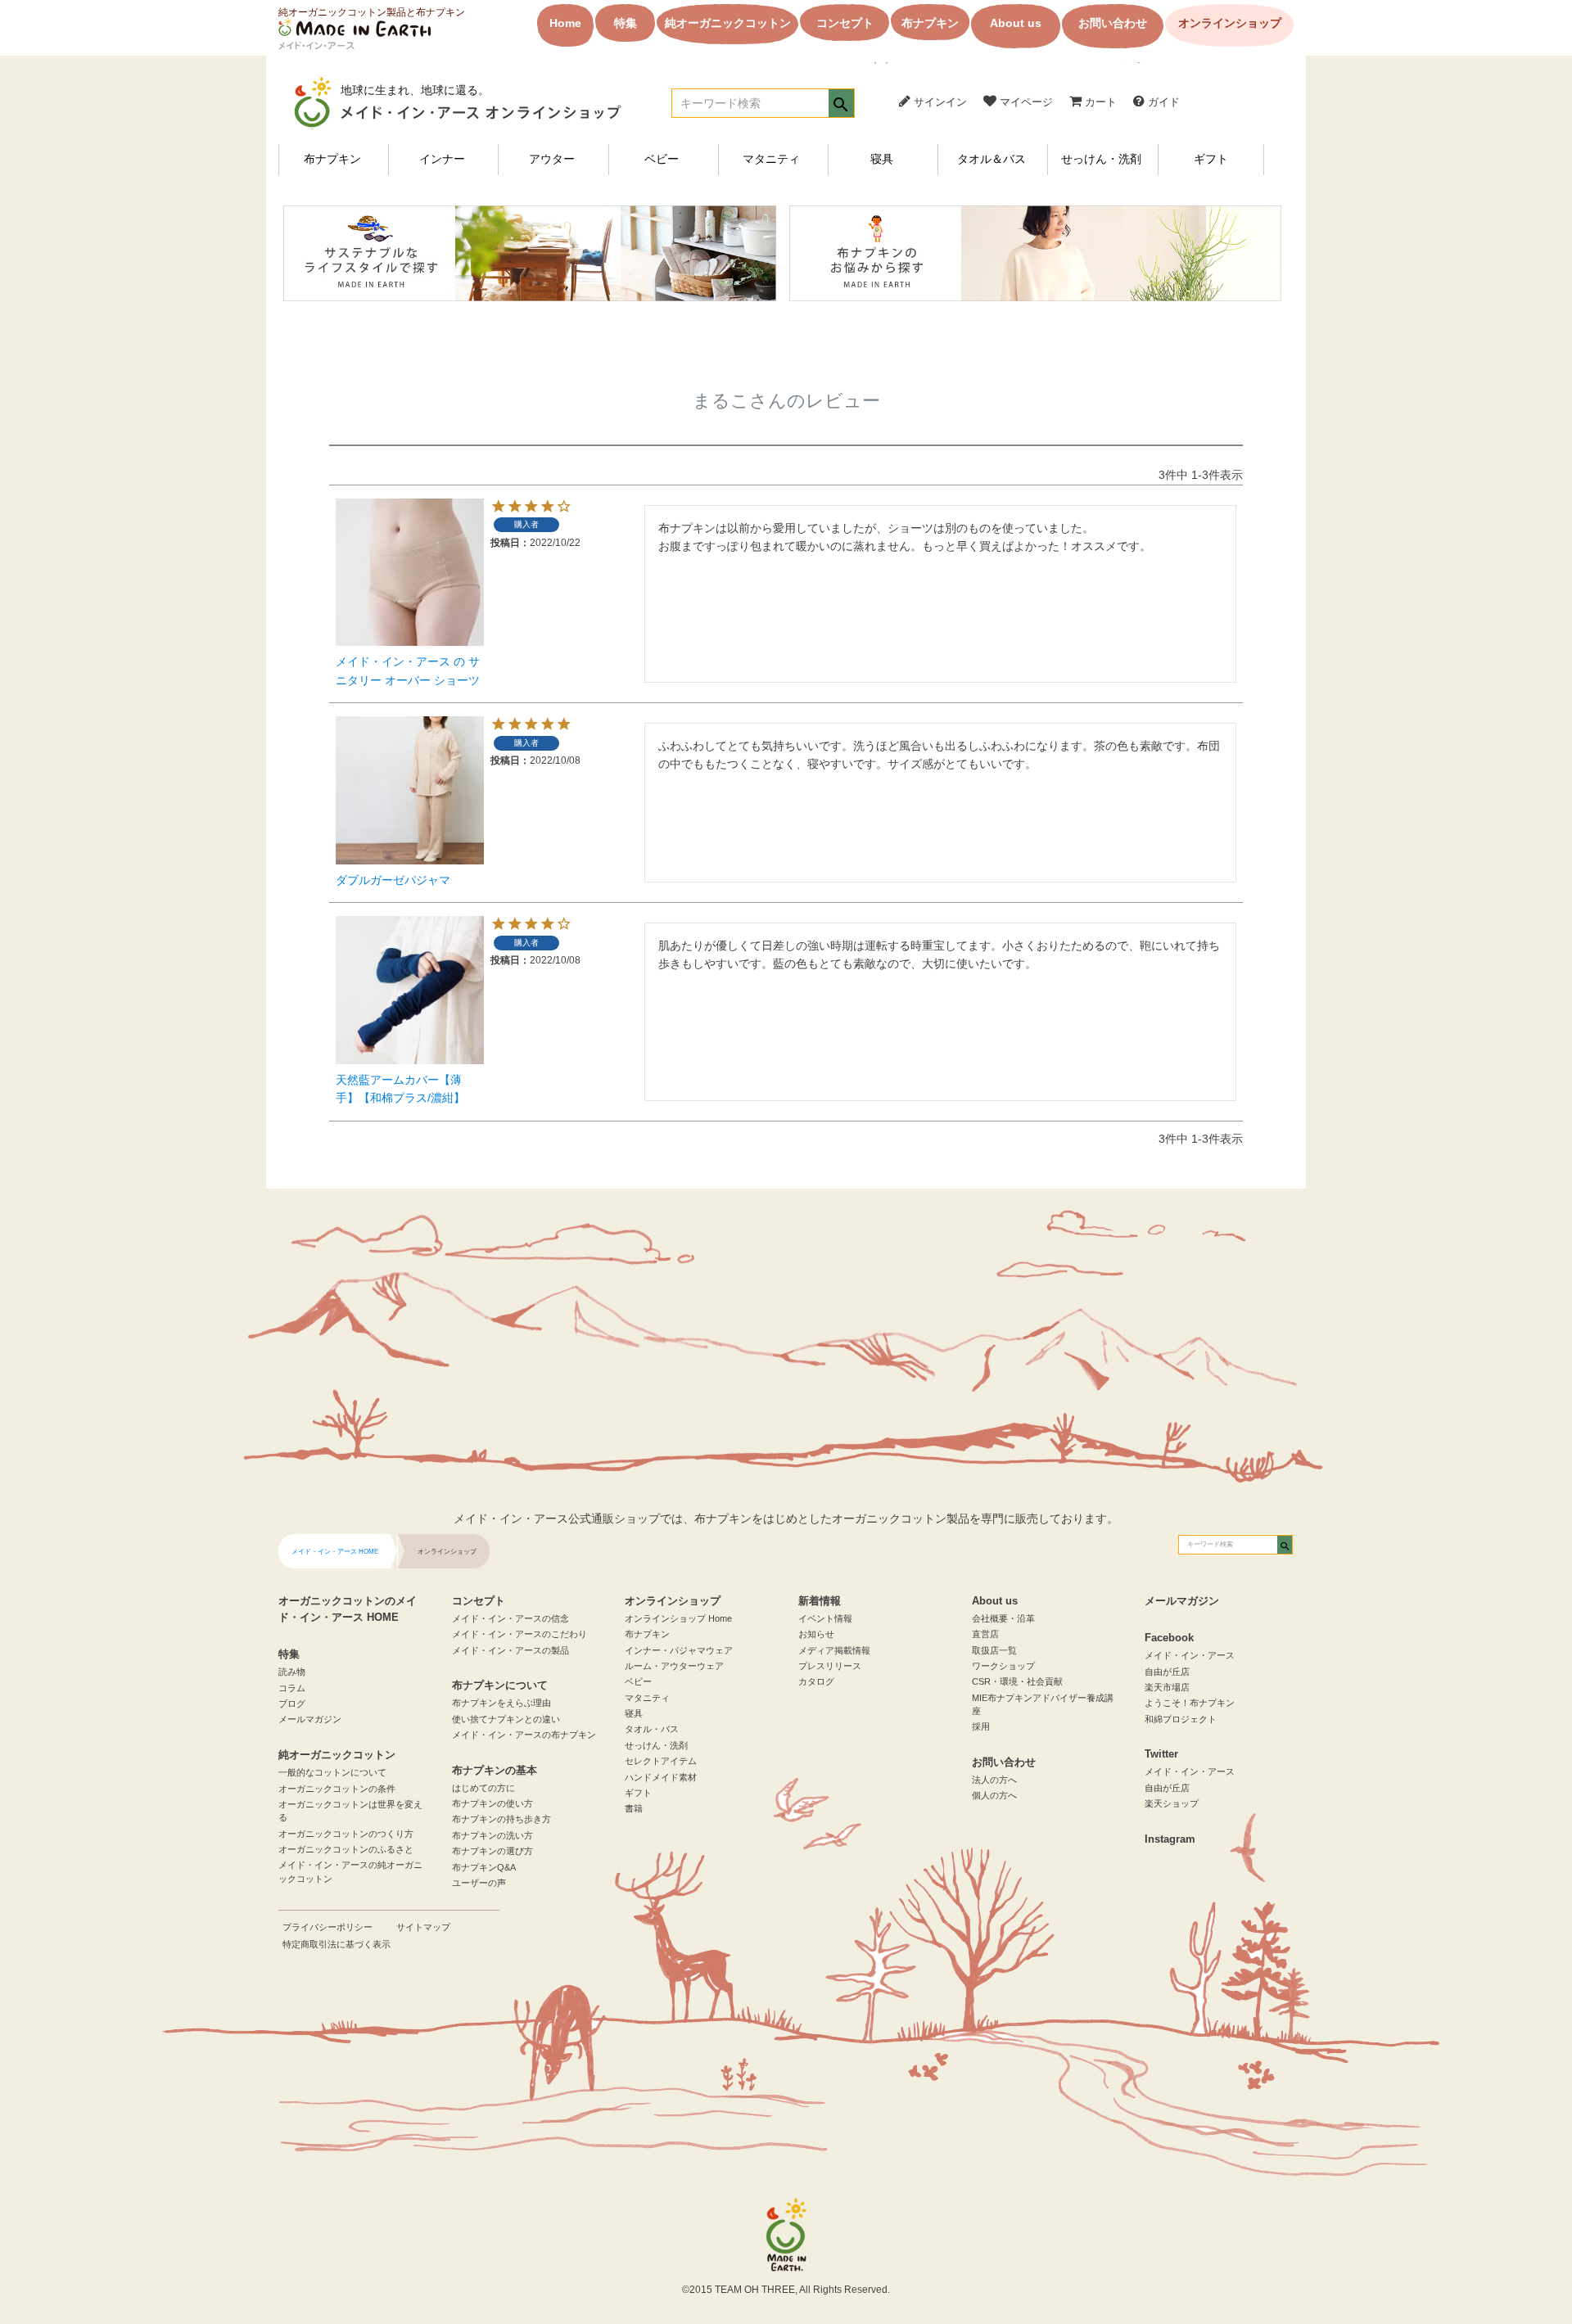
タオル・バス (652, 1729)
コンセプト (845, 23)
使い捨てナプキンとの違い (506, 1719)
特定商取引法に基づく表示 (337, 1944)
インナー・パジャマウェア (679, 1650)
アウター (552, 159)
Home (565, 23)
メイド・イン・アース (1190, 1655)
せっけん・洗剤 (1101, 159)
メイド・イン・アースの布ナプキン (524, 1735)
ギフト (1211, 159)
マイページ (1025, 102)
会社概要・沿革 (1003, 1618)
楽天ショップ (1172, 1803)
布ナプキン (930, 23)
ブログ (292, 1704)
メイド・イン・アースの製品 (510, 1650)
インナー (442, 159)
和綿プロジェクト (1181, 1719)
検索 (841, 105)
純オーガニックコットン (728, 23)
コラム (292, 1688)
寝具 (882, 159)
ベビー (662, 159)
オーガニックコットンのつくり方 (346, 1834)
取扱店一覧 (994, 1650)
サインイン (939, 102)
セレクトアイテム (661, 1761)
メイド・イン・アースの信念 (510, 1618)
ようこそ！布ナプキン (1190, 1703)
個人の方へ (994, 1795)
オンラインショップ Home (678, 1618)
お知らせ (816, 1634)
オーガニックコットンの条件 (337, 1789)
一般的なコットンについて (332, 1772)
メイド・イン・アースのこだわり (519, 1634)
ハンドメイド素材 (661, 1777)
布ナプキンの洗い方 (492, 1835)
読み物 (292, 1672)
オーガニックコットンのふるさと (346, 1849)
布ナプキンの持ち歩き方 (501, 1819)
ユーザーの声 (479, 1883)
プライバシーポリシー (327, 1927)
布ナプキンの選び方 (492, 1851)
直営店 (985, 1634)
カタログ (816, 1681)
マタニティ (771, 159)
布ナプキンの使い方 (492, 1803)
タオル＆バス (992, 159)
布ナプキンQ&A (484, 1867)
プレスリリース (830, 1666)
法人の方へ (994, 1780)
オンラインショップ (1230, 23)
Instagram (1170, 1839)
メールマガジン (310, 1719)
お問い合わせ (1113, 23)
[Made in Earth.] (786, 2235)
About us (1016, 23)
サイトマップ (423, 1927)
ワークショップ (1003, 1666)
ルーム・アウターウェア (674, 1666)
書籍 (634, 1808)
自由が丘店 (1167, 1672)
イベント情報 (825, 1618)
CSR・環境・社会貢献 (1017, 1681)
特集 (626, 23)
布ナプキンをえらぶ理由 (501, 1703)
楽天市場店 (1167, 1687)
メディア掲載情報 (834, 1650)
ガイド (1162, 102)
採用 (981, 1726)
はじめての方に (483, 1788)
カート (1099, 102)
